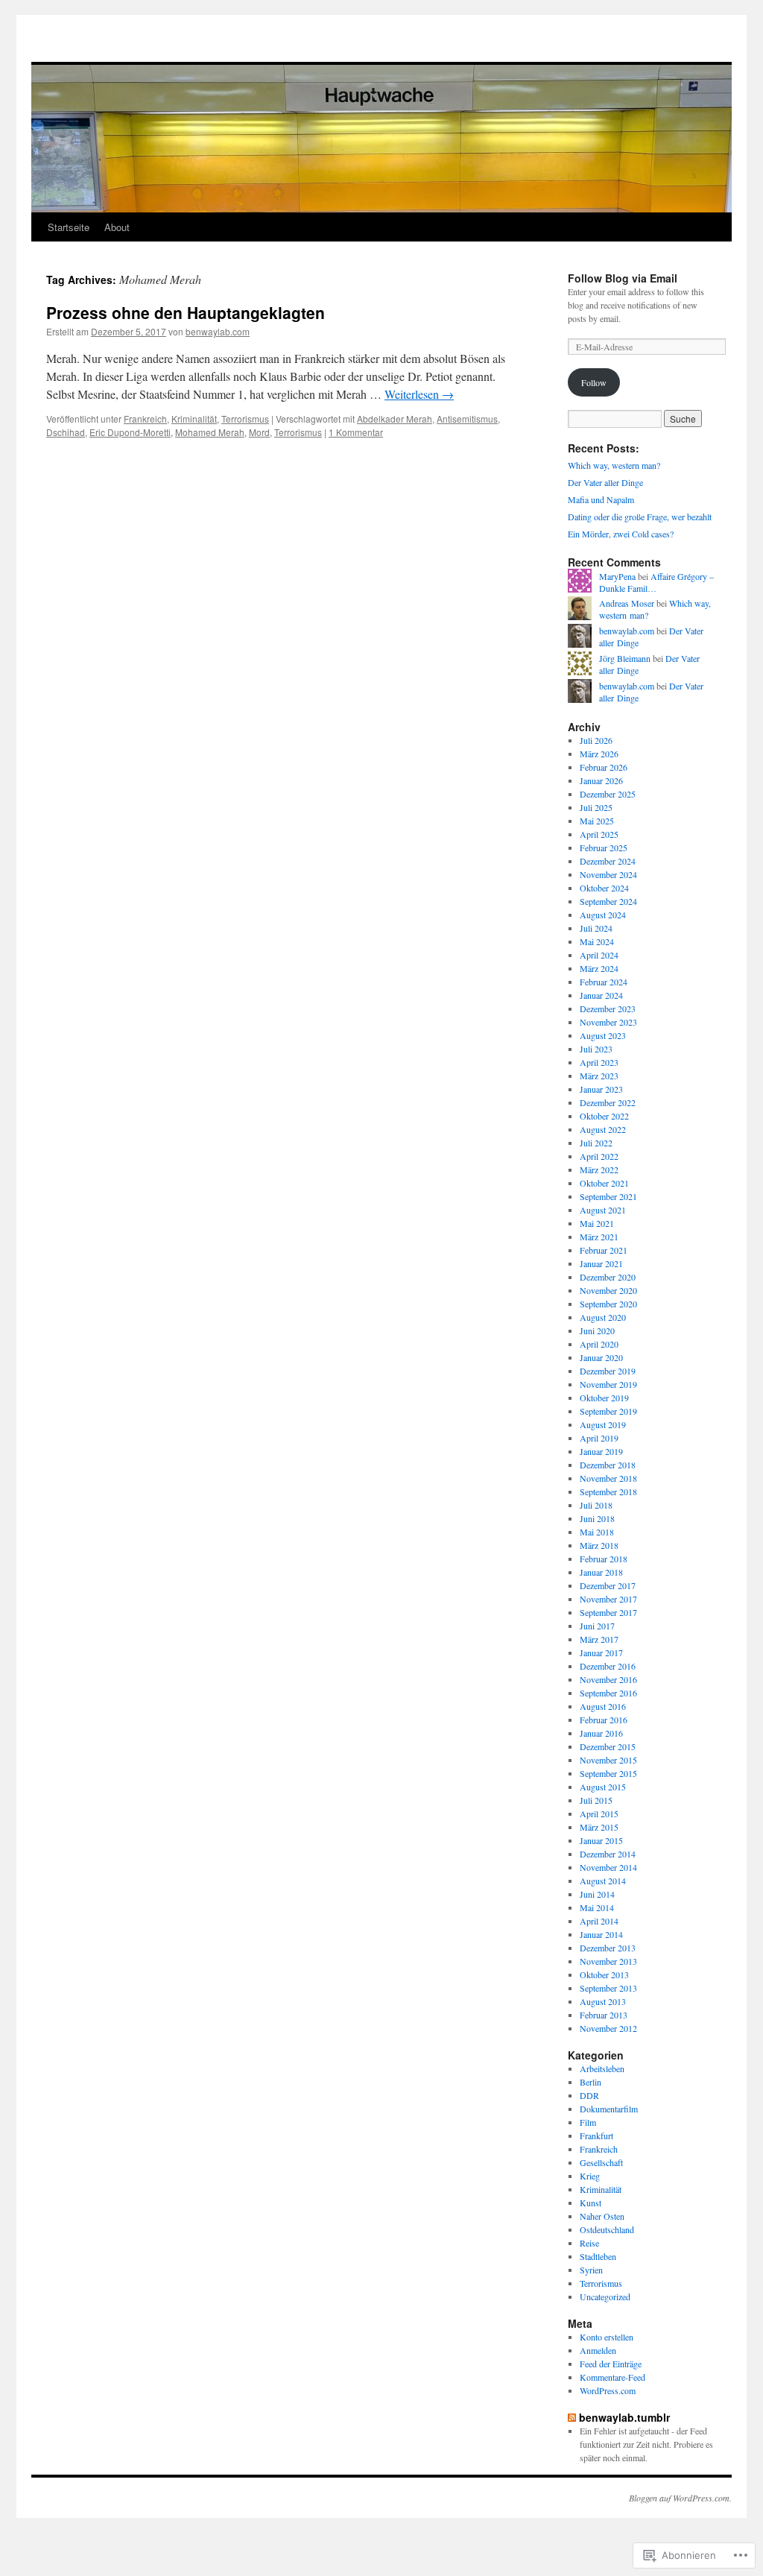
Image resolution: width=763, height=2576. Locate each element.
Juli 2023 (596, 1049)
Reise (589, 2243)
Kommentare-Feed (612, 2377)
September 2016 (608, 1693)
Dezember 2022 (608, 1102)
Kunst (591, 2203)
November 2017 (608, 1599)
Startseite (69, 227)
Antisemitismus (467, 419)
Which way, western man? (614, 465)
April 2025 (599, 834)
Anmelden (598, 2350)
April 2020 (599, 1344)
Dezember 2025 (608, 794)
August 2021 (603, 1210)
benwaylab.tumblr (624, 2417)
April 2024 (599, 955)
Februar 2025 (604, 847)
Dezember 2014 (608, 1854)
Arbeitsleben (602, 2068)
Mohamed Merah (210, 432)
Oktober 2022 (604, 1116)
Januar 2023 (601, 1089)
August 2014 (603, 1881)
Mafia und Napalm (601, 499)
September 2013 (608, 1988)
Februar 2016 (604, 1720)
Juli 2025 (596, 807)
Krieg (590, 2176)
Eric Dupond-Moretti (130, 432)
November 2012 (608, 2028)
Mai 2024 (597, 941)
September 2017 (608, 1612)
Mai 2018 (597, 1532)
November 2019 (608, 1384)
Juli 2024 (596, 928)
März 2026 (599, 754)
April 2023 (599, 1062)
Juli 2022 (596, 1143)
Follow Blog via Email (623, 278)
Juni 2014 (597, 1894)
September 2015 (608, 1773)
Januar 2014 (601, 1934)
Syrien (591, 2270)
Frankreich (145, 419)
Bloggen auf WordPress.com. (680, 2498)
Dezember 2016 (608, 1666)
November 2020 (608, 1290)
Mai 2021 (597, 1223)
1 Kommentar (356, 432)
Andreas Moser (627, 603)
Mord (259, 432)
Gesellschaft (601, 2162)
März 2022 (599, 1169)
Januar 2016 (601, 1733)
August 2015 (603, 1787)
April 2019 (599, 1438)
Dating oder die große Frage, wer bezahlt (640, 517)
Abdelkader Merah (395, 419)
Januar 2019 (601, 1451)
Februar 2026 (604, 767)
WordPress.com (608, 2390)
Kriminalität (194, 419)
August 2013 (603, 2001)
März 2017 (599, 1639)
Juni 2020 (597, 1330)
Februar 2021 (604, 1250)
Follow (594, 382)
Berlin (591, 2082)
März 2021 (599, 1237)
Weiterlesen (419, 394)
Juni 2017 (597, 1626)
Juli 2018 (596, 1505)
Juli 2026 (596, 740)
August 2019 (603, 1424)
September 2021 (608, 1196)
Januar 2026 (601, 780)
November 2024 (608, 874)
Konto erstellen (607, 2337)
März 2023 (599, 1076)
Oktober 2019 (604, 1398)
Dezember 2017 (608, 1585)
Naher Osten (602, 2216)
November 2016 (608, 1679)
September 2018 (608, 1491)
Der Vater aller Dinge (605, 482)
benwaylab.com (218, 331)
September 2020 (608, 1304)
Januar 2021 (601, 1263)
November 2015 (608, 1760)
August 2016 (603, 1706)
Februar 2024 (604, 982)
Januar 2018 (601, 1572)
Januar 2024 (601, 995)
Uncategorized (605, 2296)
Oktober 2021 (604, 1183)
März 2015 (599, 1827)
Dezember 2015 (608, 1746)
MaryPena (617, 576)
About (117, 227)
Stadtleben (598, 2256)
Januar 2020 (601, 1357)
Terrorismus (245, 419)
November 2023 (608, 1022)
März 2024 (599, 968)
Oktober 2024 (604, 888)
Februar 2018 (604, 1559)
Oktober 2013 (604, 1974)
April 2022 (599, 1156)
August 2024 (603, 915)
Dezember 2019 (608, 1371)
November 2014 (608, 1867)
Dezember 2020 (608, 1277)
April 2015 (599, 1813)
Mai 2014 (597, 1907)
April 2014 (599, 1921)
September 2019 (608, 1411)
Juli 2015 (596, 1800)
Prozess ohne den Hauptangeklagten (186, 312)
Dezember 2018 (608, 1465)
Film (588, 2122)
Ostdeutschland (607, 2229)
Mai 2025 (597, 821)
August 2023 (603, 1035)
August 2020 (603, 1317)
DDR (589, 2095)
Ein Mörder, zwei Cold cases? (621, 534)
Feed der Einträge (611, 2364)
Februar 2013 (604, 2015)
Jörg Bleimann (625, 658)
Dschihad (66, 432)
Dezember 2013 (608, 1948)
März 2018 (599, 1545)
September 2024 (608, 901)
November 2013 (608, 1961)
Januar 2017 (601, 1652)
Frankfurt (596, 2135)
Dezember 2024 (608, 861)
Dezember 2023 (608, 1008)
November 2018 (608, 1478)
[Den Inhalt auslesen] (572, 2417)
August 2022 (603, 1129)
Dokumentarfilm (609, 2109)
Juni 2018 (597, 1518)
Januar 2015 (601, 1840)
